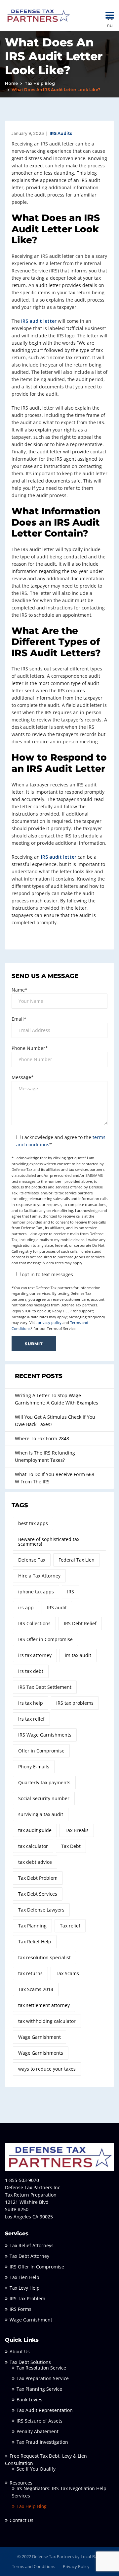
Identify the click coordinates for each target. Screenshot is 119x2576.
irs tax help (31, 1703)
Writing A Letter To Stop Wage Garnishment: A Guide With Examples (57, 1399)
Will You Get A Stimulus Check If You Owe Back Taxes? (55, 1421)
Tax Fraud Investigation (42, 2442)
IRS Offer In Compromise (37, 2267)
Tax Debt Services (38, 1894)
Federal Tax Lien (77, 1560)
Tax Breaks (77, 1830)
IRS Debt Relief (80, 1623)
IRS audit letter (39, 321)
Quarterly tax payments (44, 1782)
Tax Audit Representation (45, 2410)
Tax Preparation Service (43, 2378)
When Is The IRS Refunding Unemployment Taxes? (45, 1456)
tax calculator (33, 1846)
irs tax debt (31, 1671)
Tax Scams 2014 (36, 1989)
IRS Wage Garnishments (45, 1735)
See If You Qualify (36, 2469)
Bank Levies (29, 2400)
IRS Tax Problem (27, 2298)
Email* (19, 1019)
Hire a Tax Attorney (39, 1576)
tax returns (30, 1973)
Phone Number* (30, 1048)
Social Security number (44, 1798)
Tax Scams (67, 1973)
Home (11, 83)
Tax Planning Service (39, 2389)
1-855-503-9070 (22, 2180)
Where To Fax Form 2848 (42, 1438)
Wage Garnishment (40, 2037)
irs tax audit (78, 1655)
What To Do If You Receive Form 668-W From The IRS (55, 1478)
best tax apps (33, 1523)
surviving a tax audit (41, 1814)
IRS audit (57, 1607)
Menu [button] (110, 15)
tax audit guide (35, 1830)
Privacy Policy (76, 2566)
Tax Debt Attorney (29, 2256)
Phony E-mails (34, 1767)
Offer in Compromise (41, 1751)
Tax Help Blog (40, 83)
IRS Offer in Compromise (45, 1639)
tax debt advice (35, 1862)
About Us (20, 2351)
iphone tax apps (36, 1592)
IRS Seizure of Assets (40, 2421)
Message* (23, 1077)
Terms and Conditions (34, 2566)
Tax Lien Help (24, 2277)
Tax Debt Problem (38, 1878)
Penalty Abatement (38, 2431)
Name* (20, 990)
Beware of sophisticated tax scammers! (49, 1542)
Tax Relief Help (35, 1942)
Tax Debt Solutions (30, 2362)
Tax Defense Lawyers (41, 1910)
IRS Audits (61, 133)
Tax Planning (32, 1926)
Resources (21, 2483)
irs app (26, 1607)
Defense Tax (32, 1560)
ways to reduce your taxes (47, 2069)
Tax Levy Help (25, 2288)
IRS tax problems (75, 1703)
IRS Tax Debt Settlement (45, 1687)
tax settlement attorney (44, 2005)
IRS (71, 1592)
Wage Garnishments (41, 2053)
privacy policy (50, 1322)
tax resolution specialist (44, 1957)
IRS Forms (20, 2309)
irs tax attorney (35, 1655)
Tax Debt (71, 1846)
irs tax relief (31, 1719)
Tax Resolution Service (41, 2368)
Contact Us (21, 2520)
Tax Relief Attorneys (32, 2245)
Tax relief (70, 1926)
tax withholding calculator (47, 2021)
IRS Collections (34, 1623)
